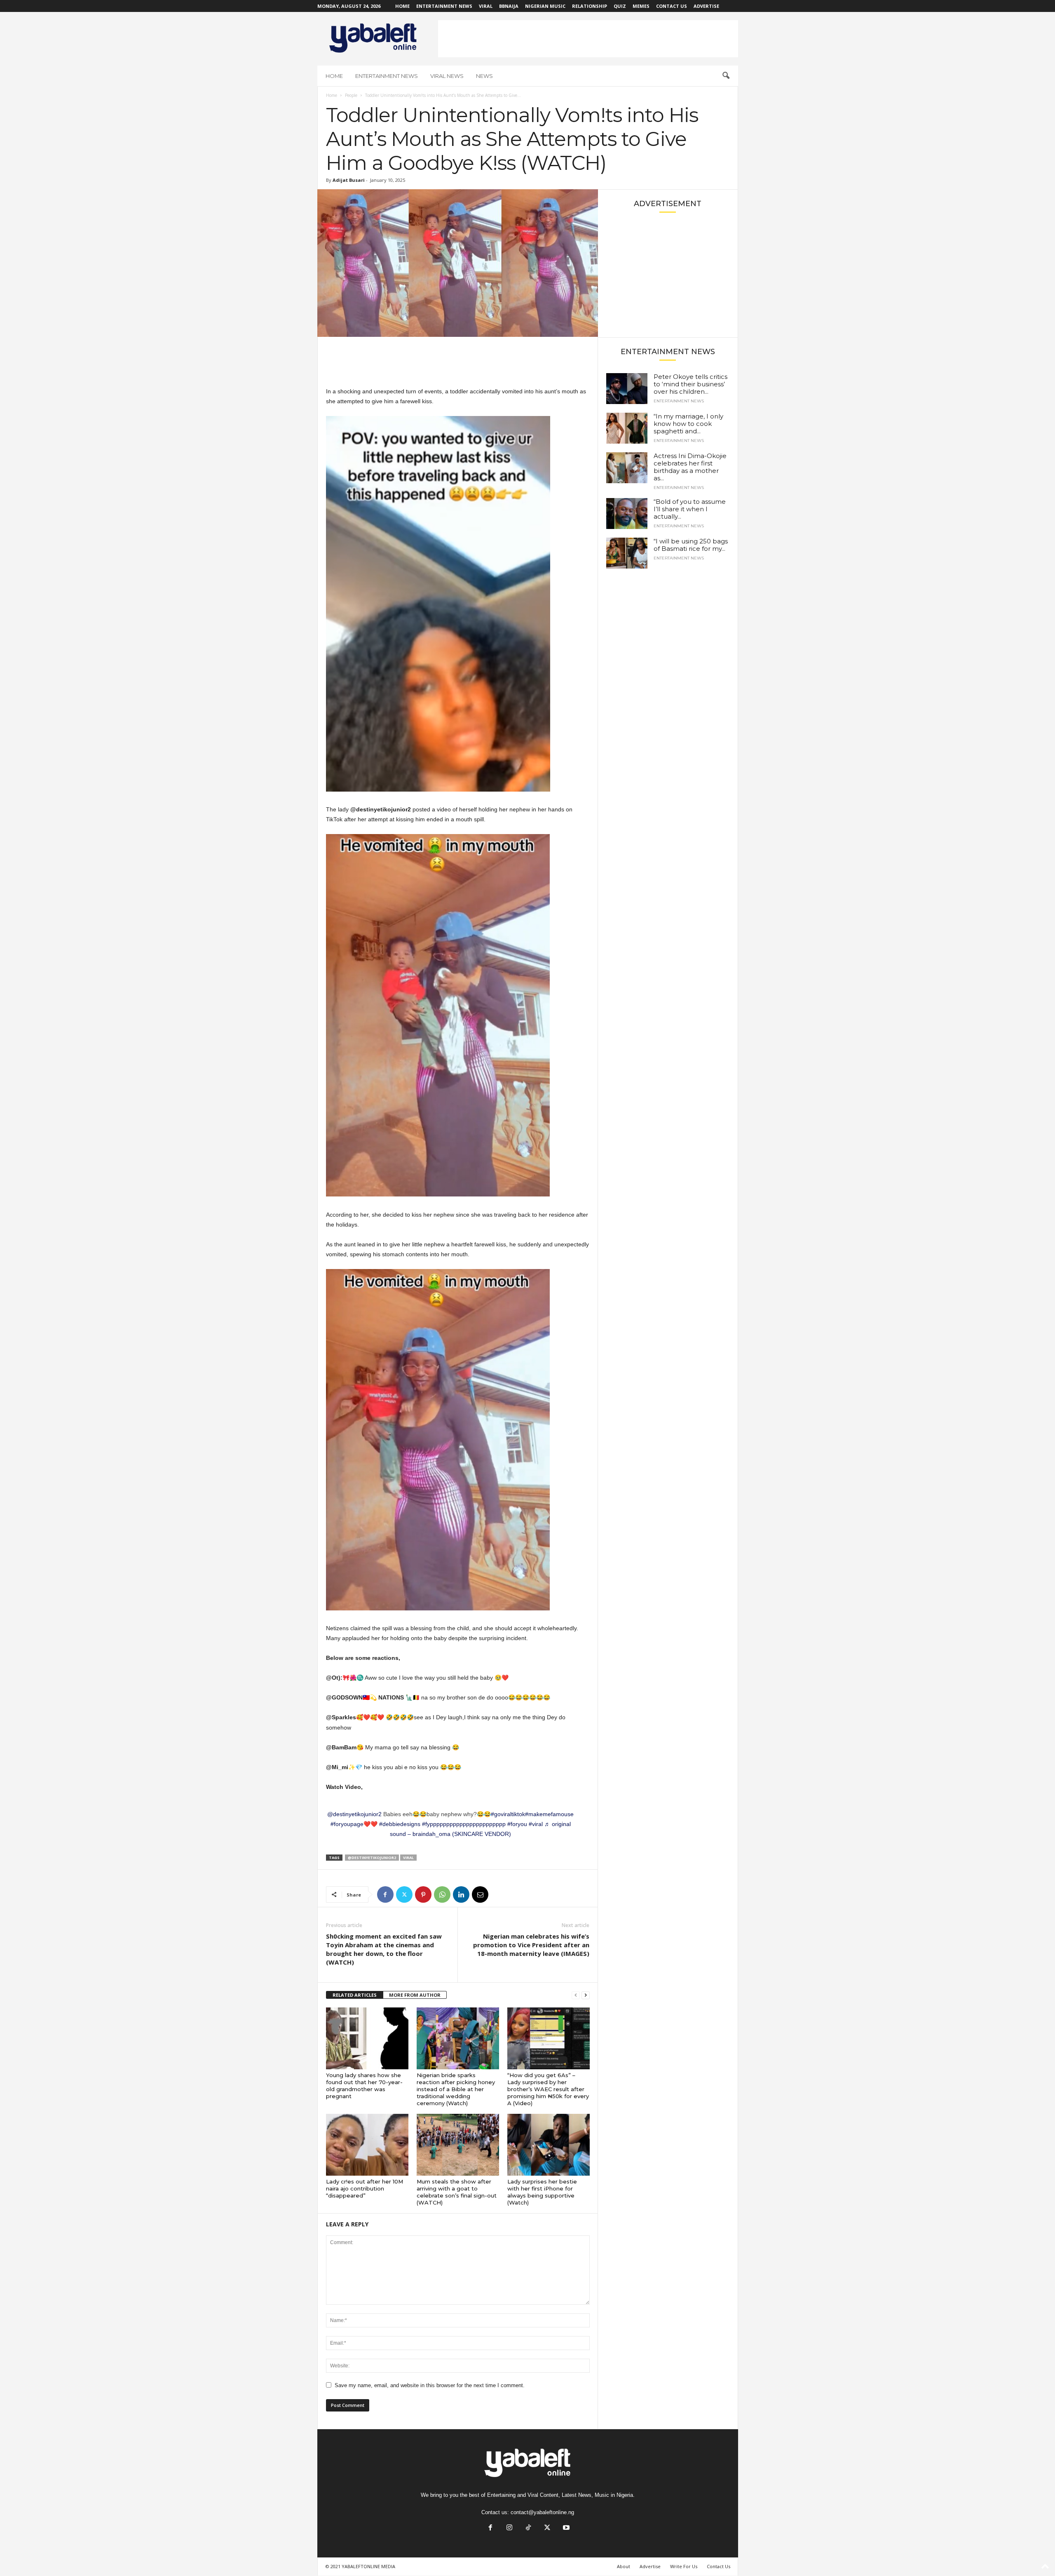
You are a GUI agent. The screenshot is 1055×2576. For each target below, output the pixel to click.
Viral (486, 6)
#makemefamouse (549, 1814)
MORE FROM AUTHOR (415, 1995)
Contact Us (672, 6)
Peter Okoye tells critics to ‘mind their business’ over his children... (690, 384)
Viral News (447, 76)
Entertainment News (444, 6)
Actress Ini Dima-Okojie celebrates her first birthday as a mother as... (690, 467)
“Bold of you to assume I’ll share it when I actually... (690, 509)
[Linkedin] (461, 1894)
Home (402, 6)
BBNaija (509, 6)
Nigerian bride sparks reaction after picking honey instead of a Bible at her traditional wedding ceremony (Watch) (456, 2089)
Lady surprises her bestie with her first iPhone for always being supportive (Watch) (542, 2192)
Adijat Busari (349, 180)
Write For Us (684, 2566)
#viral (536, 1824)
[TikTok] (528, 2528)
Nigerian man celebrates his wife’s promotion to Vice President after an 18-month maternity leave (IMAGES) (531, 1945)
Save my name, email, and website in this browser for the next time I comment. (430, 2385)
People (351, 95)
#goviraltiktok (508, 1814)
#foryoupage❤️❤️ (354, 1824)
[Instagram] (509, 2528)
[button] (726, 76)
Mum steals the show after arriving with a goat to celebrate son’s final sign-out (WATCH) (457, 2192)
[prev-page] (576, 1995)
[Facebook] (385, 1894)
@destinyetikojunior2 (354, 1814)
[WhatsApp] (442, 1894)
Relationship (590, 6)
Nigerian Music (545, 6)
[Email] (480, 1894)
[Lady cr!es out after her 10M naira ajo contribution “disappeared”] (367, 2145)
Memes (641, 6)
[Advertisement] (588, 39)
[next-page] (586, 1995)
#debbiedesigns (400, 1824)
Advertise (706, 6)
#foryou (517, 1824)
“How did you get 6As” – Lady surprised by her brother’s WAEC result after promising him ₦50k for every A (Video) (548, 2089)
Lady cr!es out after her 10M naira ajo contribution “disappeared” (365, 2188)
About (624, 2566)
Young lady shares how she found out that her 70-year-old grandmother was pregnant (364, 2086)
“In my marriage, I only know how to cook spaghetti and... (688, 424)
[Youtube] (565, 2528)
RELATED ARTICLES (355, 1995)
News (484, 76)
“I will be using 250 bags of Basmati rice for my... (691, 545)
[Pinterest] (423, 1894)
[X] (404, 1894)
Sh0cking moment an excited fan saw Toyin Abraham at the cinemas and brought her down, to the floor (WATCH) (384, 1949)
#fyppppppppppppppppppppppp (464, 1824)
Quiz (620, 6)
